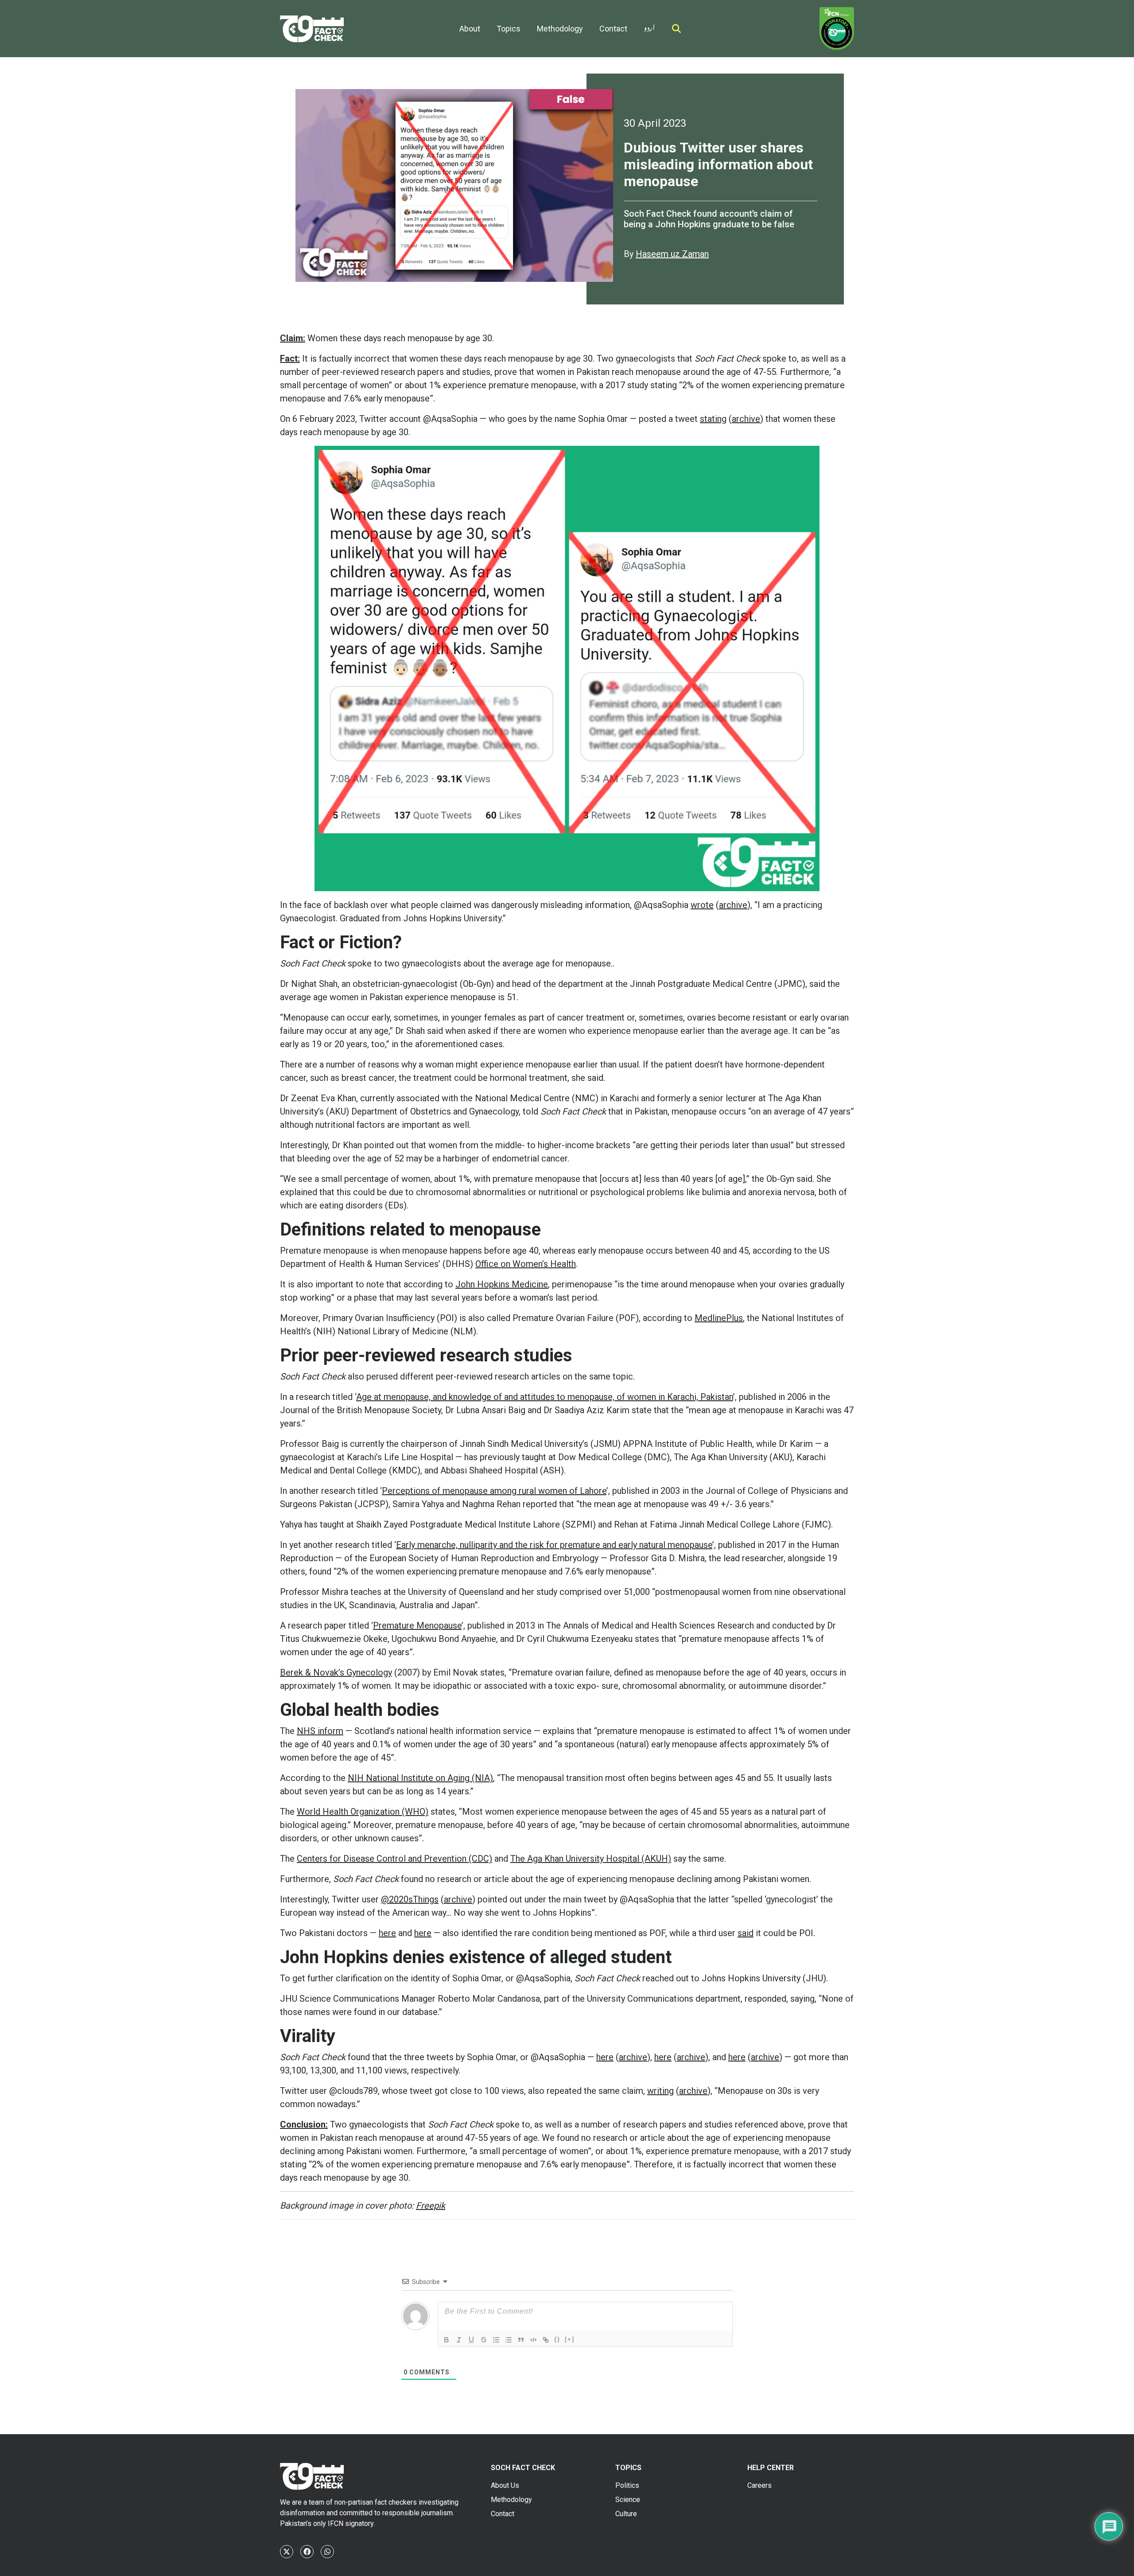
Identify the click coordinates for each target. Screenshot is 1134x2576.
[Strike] (484, 2340)
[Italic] (459, 2340)
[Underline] (471, 2340)
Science (628, 2500)
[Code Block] (533, 2340)
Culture (626, 2514)
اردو (649, 26)
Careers (759, 2485)
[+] (570, 2339)
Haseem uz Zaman (672, 254)
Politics (627, 2485)
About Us (505, 2485)
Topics (509, 29)
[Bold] (447, 2340)
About (470, 29)
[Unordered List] (509, 2340)
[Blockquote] (521, 2340)
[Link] (546, 2340)
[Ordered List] (496, 2340)
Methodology (560, 29)
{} (557, 2339)
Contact (613, 29)
